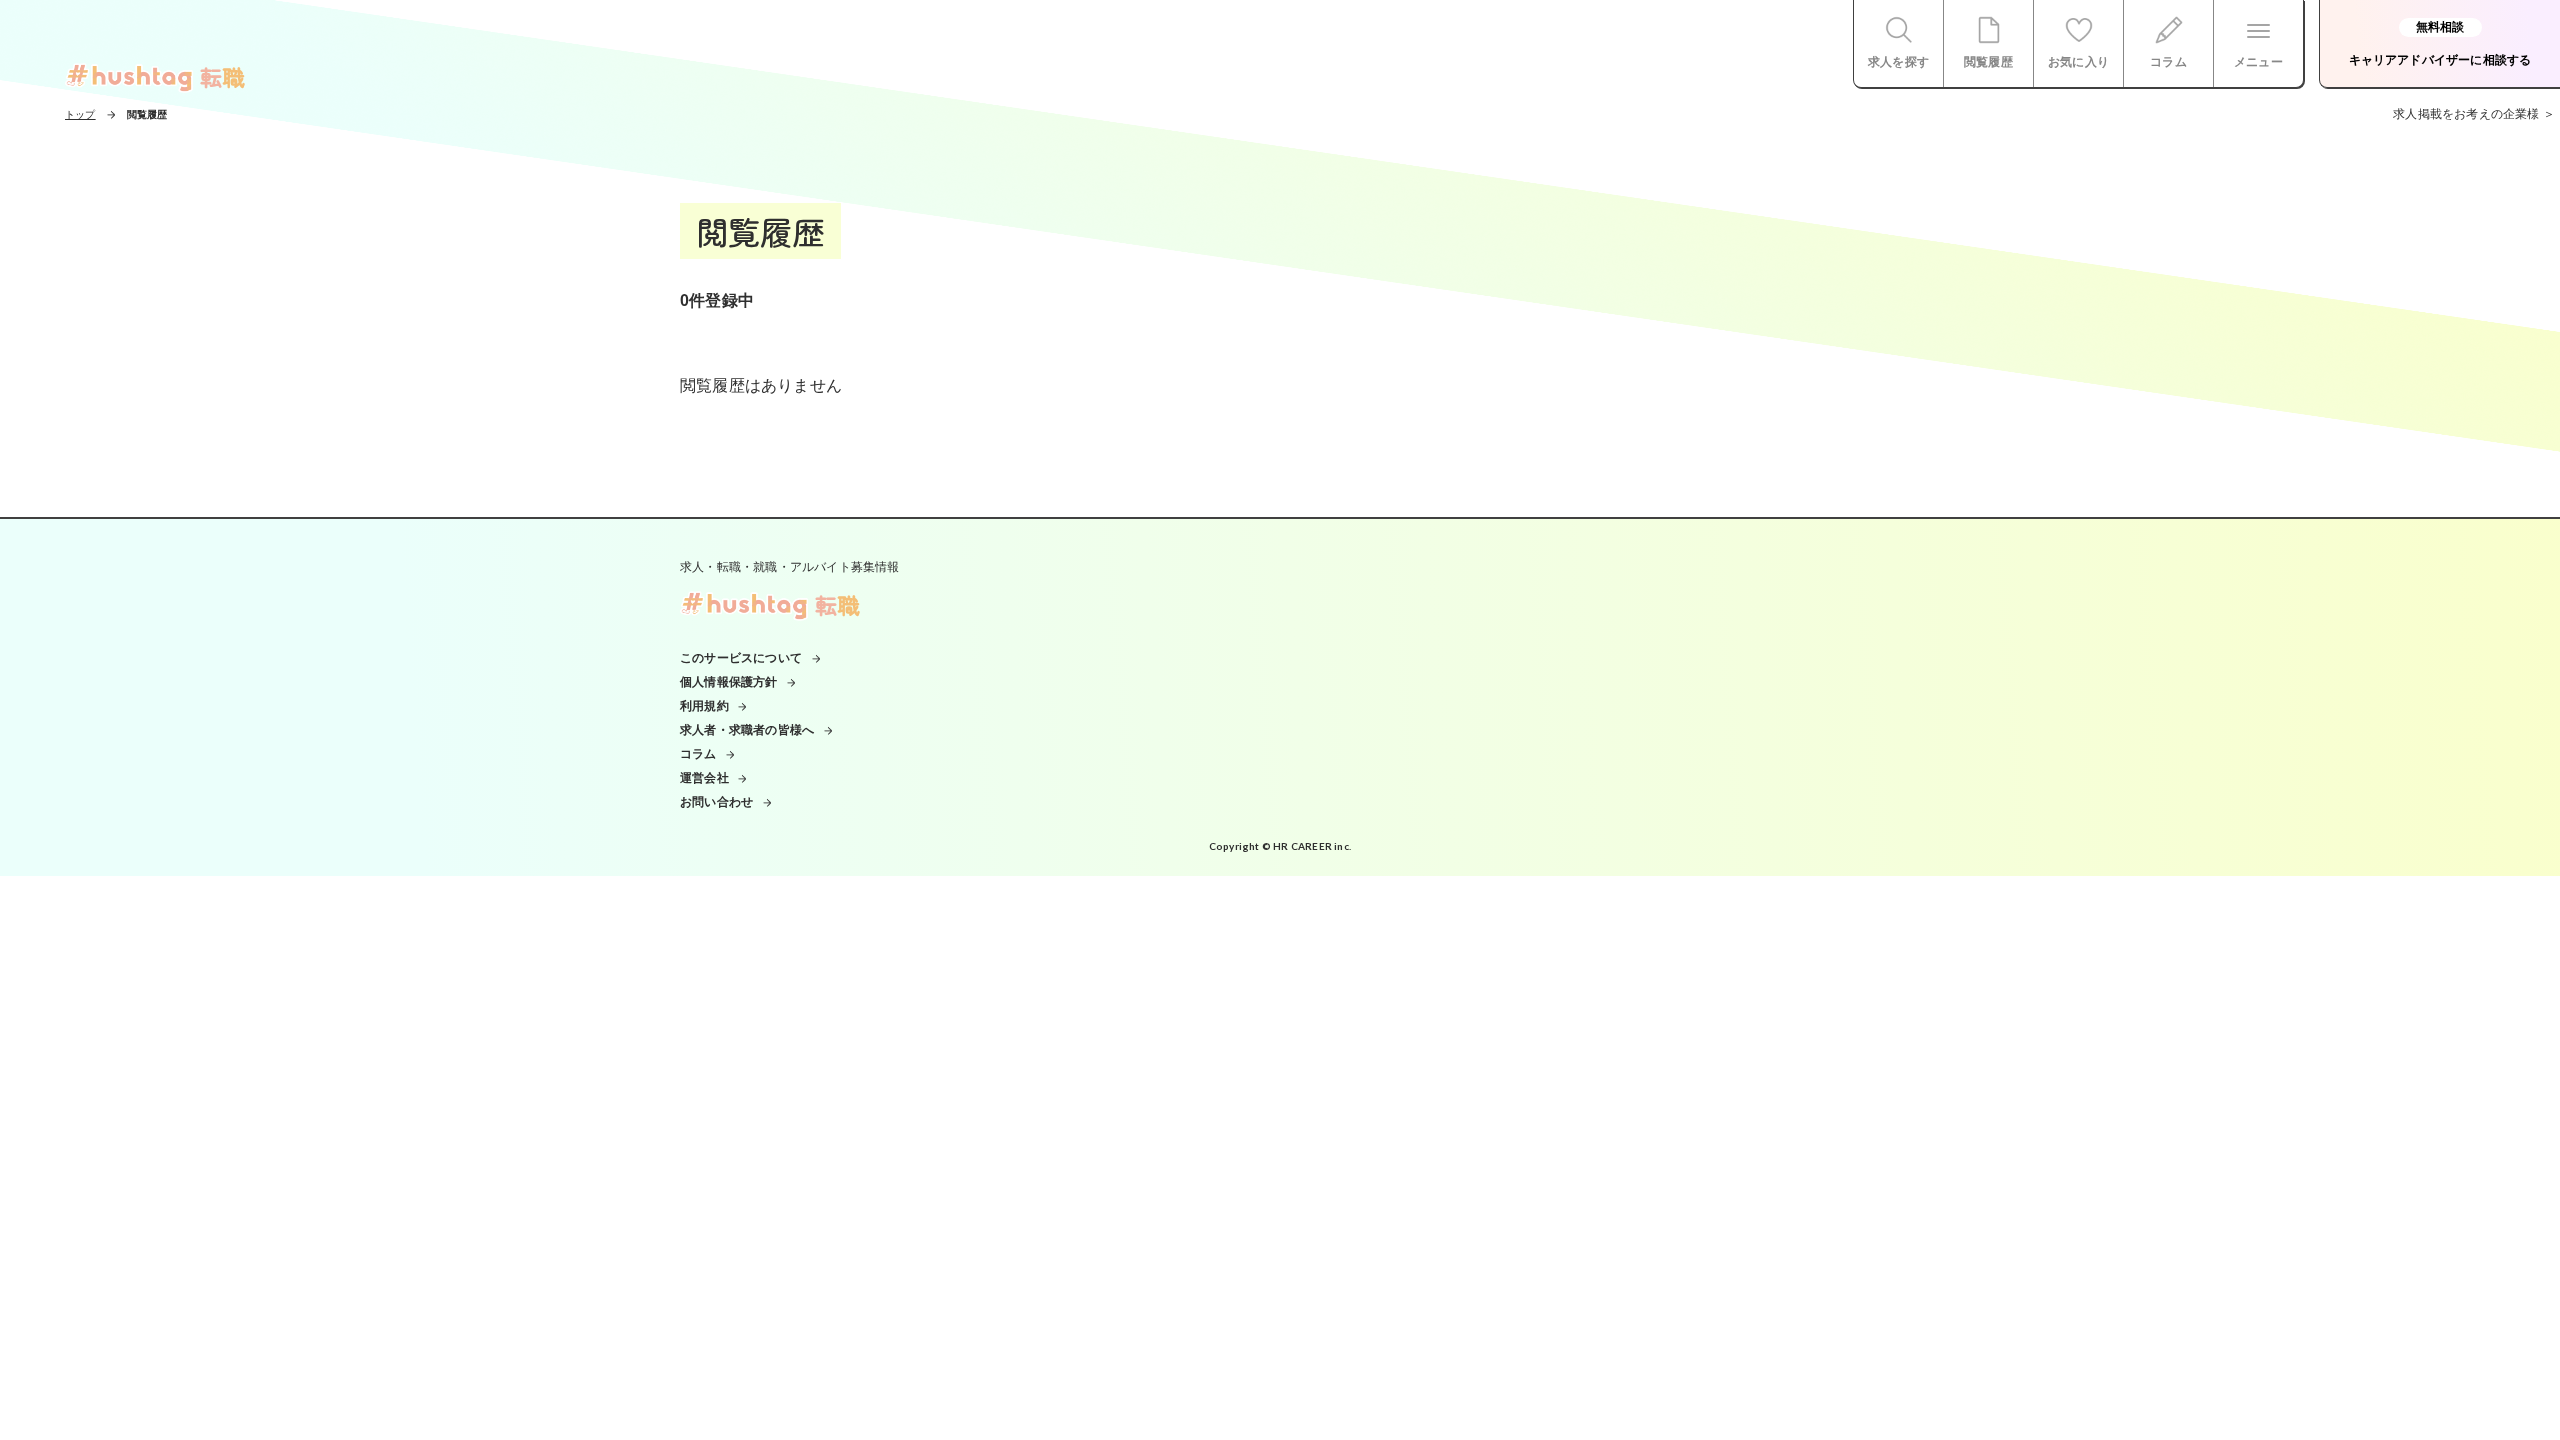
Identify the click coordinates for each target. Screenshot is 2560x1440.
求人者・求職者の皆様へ (747, 730)
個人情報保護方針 (729, 682)
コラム (2168, 62)
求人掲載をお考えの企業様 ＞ (2474, 114)
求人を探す (1898, 62)
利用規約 (704, 706)
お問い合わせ (716, 802)
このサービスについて (741, 658)
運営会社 (704, 778)
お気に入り (2078, 62)
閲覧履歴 (1988, 62)
